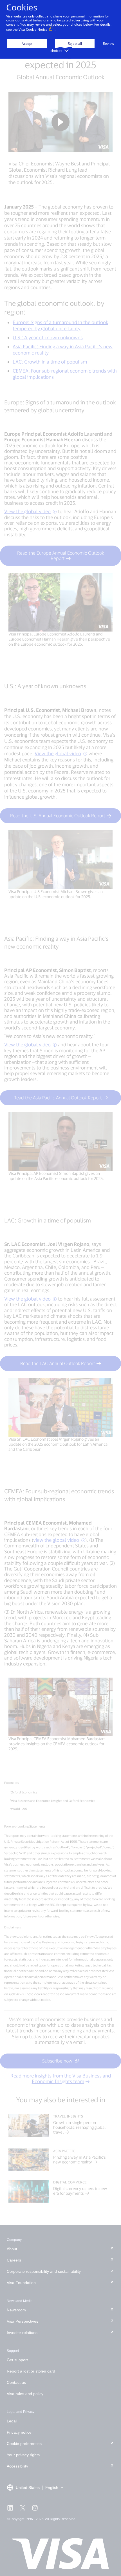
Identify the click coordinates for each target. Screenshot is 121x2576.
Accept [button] (27, 44)
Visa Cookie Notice (33, 29)
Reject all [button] (75, 44)
